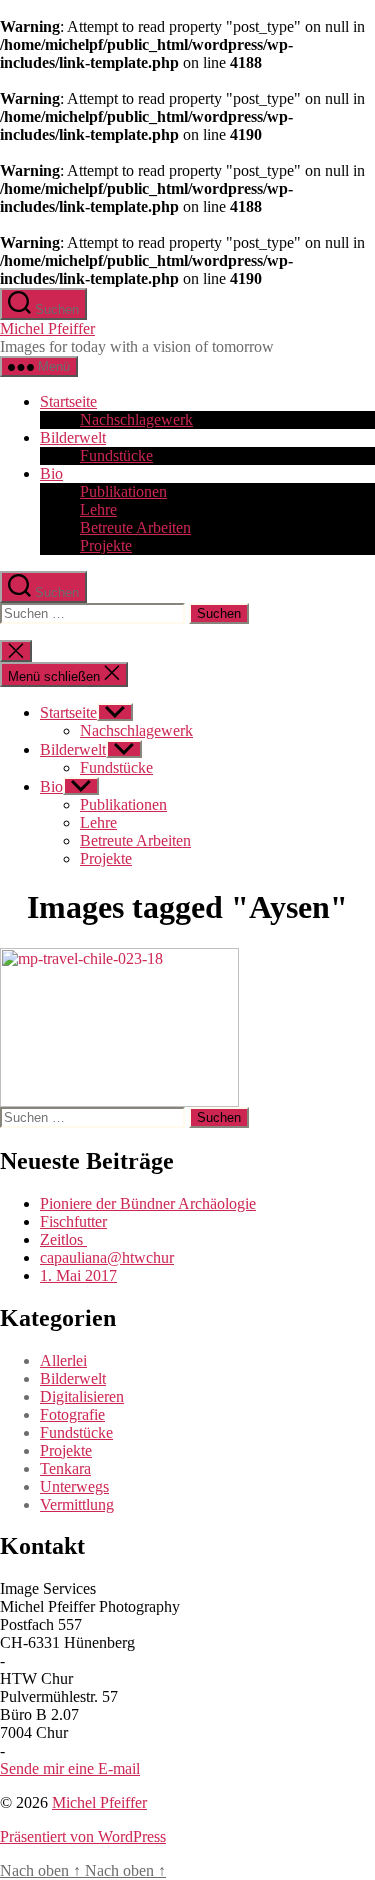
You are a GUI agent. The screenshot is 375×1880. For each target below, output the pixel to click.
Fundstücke (116, 455)
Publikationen (123, 491)
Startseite (68, 401)
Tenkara (65, 1468)
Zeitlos (63, 1239)
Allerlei (63, 1360)
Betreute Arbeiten (135, 527)
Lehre (98, 509)
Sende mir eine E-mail (70, 1768)
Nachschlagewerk (136, 419)
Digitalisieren (82, 1396)
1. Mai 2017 (78, 1275)
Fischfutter (73, 1221)
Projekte (106, 545)
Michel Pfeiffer (47, 328)
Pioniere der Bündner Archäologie (148, 1203)
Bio (51, 473)
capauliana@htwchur (107, 1257)
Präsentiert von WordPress (83, 1836)
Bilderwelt (73, 437)
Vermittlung (77, 1504)
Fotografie (72, 1414)
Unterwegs (74, 1486)
